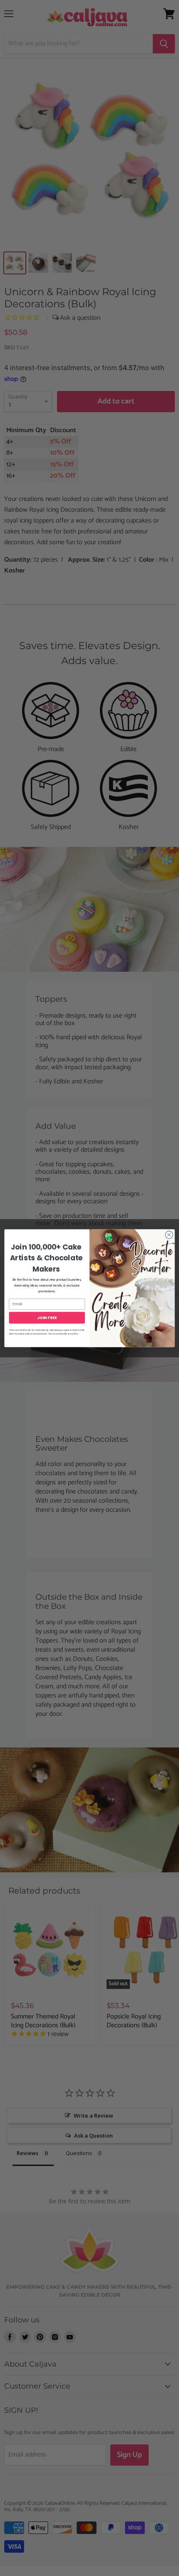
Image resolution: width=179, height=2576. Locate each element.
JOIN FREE (47, 1317)
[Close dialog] (169, 1234)
